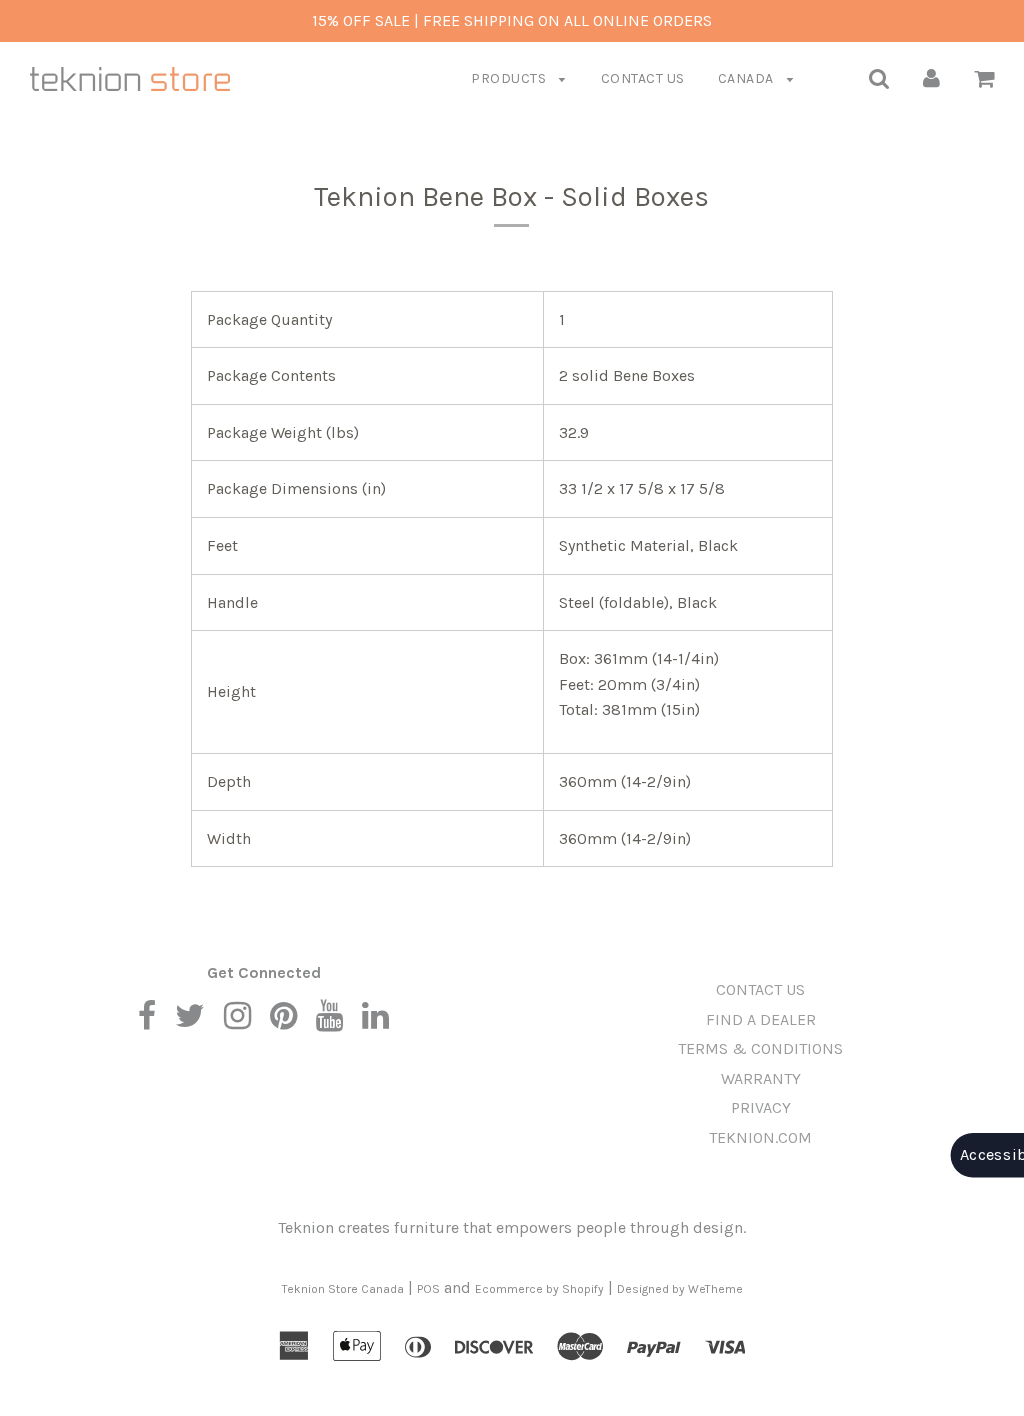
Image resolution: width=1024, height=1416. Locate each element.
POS (428, 1289)
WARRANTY (761, 1078)
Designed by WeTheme (680, 1289)
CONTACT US (643, 78)
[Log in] (931, 77)
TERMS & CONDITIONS (760, 1048)
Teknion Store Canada (343, 1289)
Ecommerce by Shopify (539, 1289)
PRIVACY (761, 1107)
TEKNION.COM (760, 1137)
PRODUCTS (510, 78)
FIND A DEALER (761, 1019)
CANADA (748, 78)
